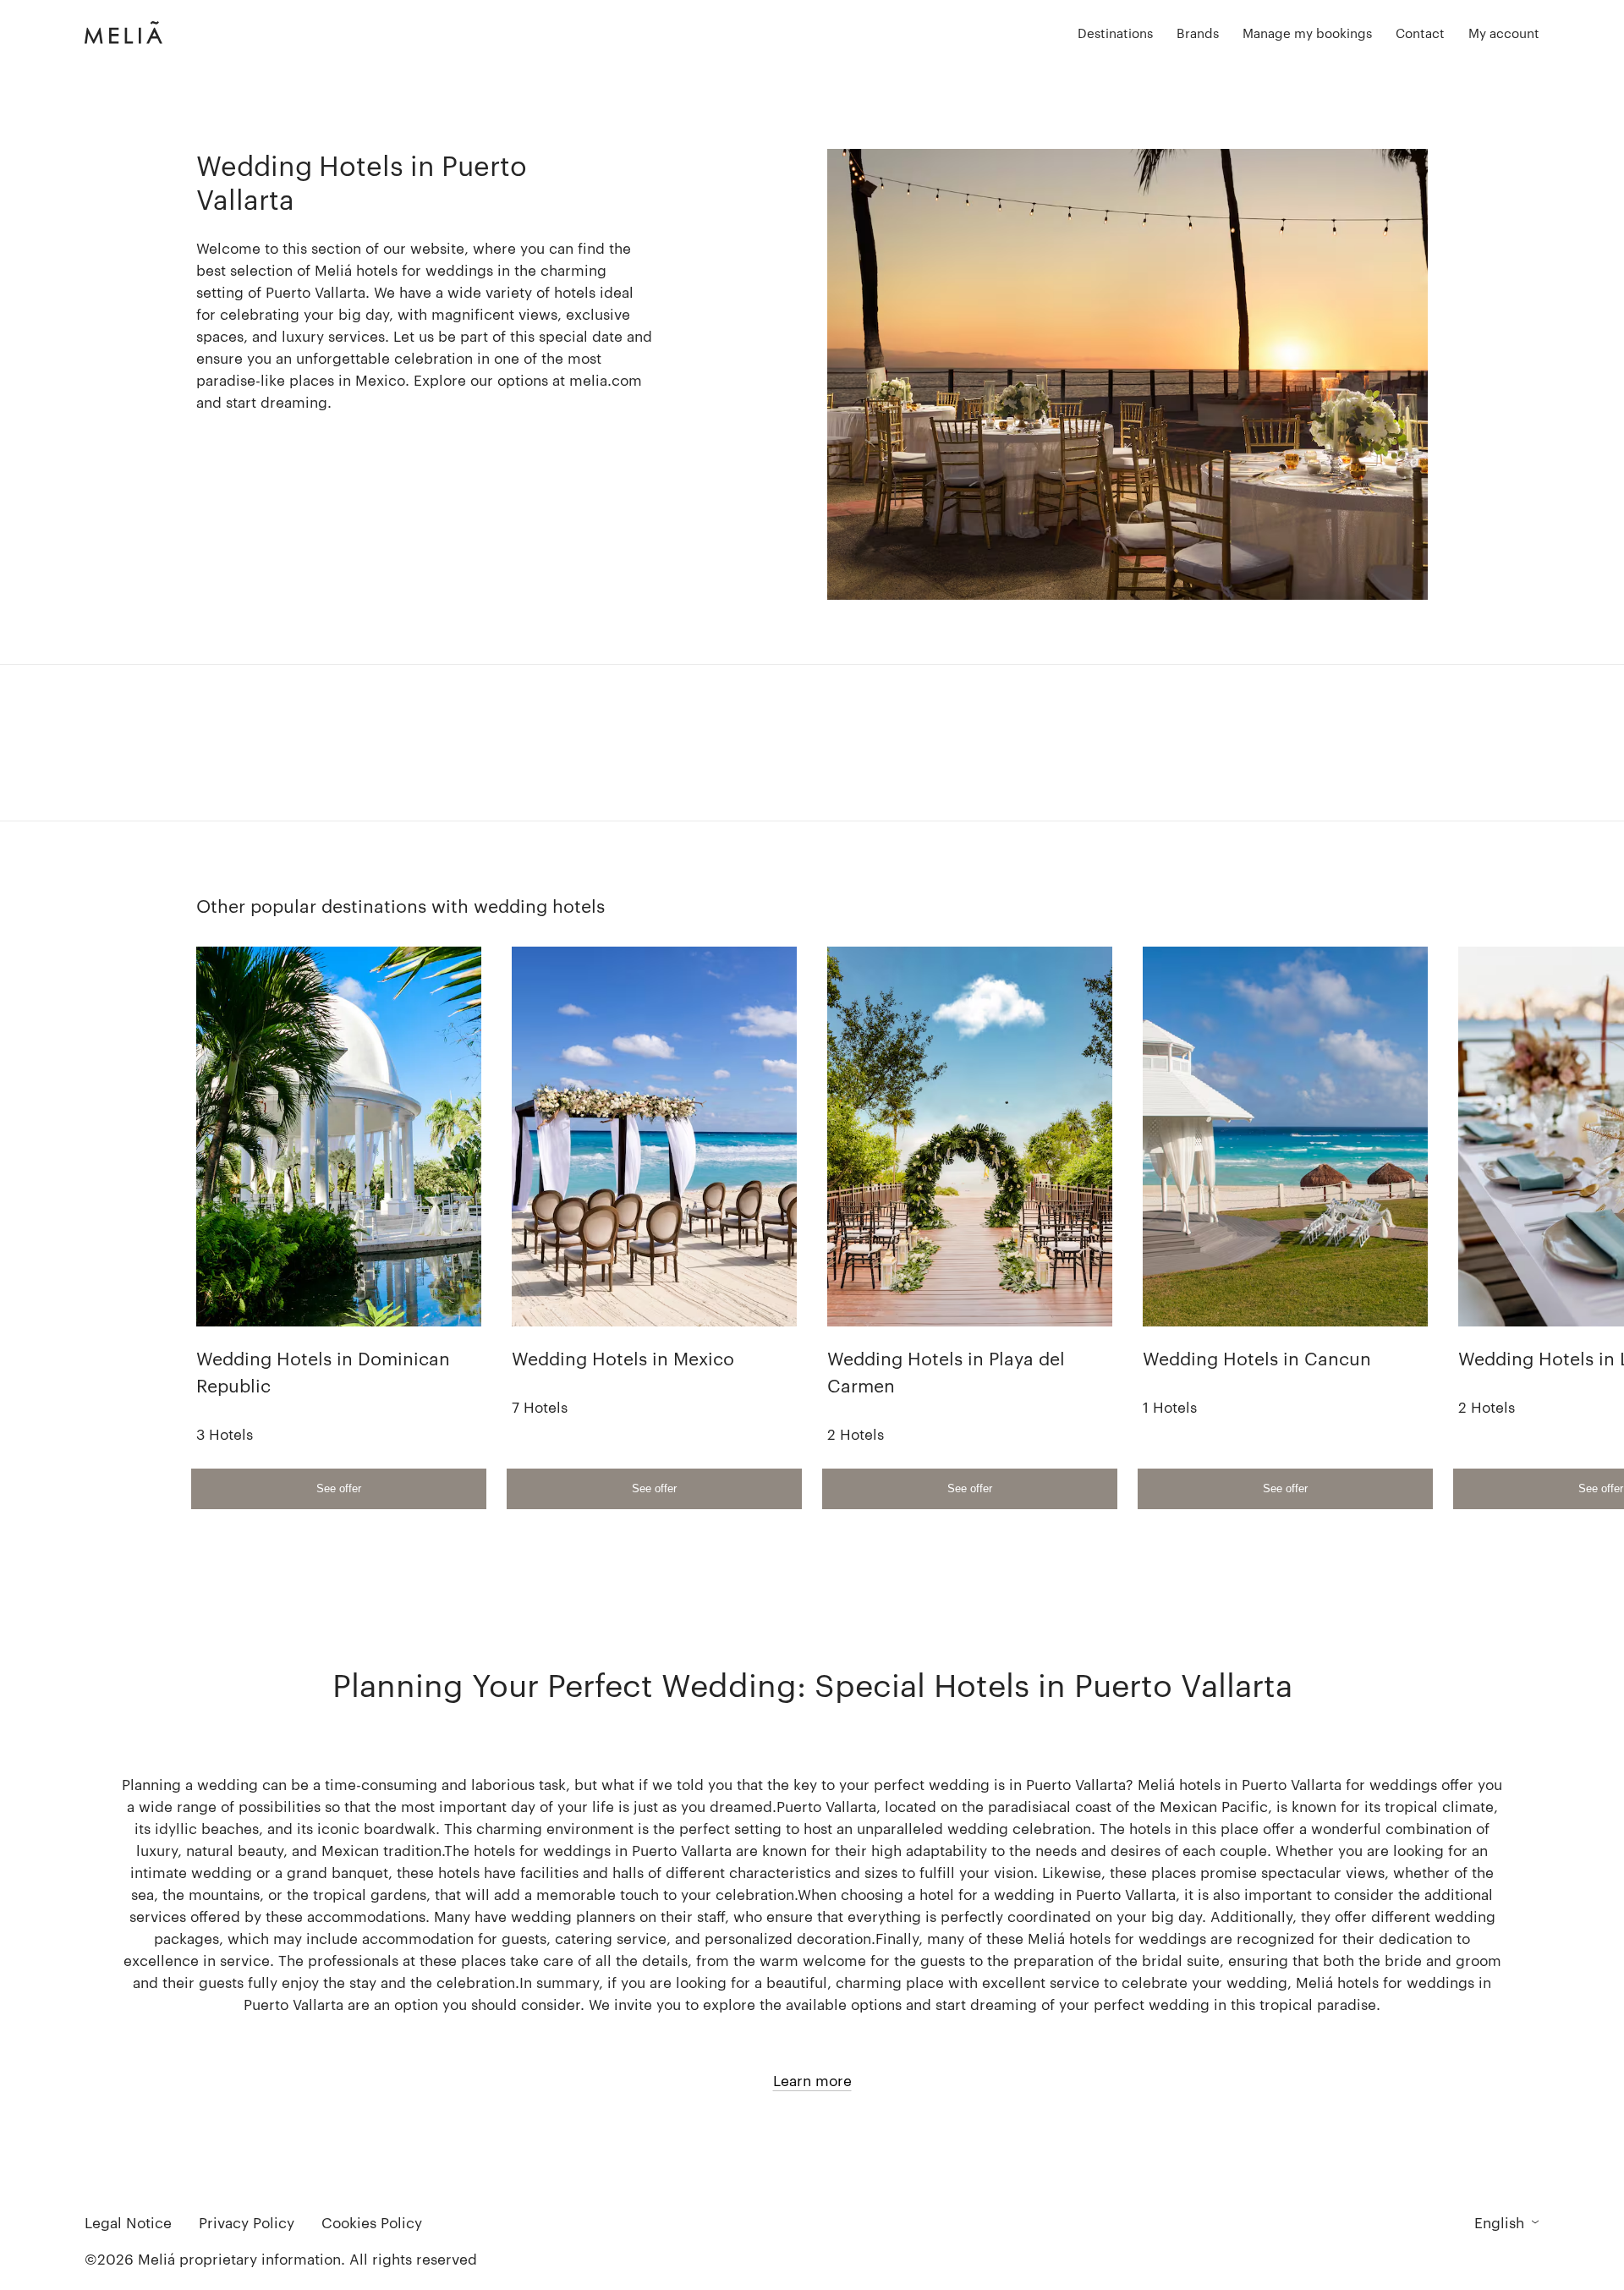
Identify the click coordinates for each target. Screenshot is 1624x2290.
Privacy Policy (247, 2222)
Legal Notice (128, 2222)
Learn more (812, 2080)
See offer (339, 1488)
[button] (1115, 33)
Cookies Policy (372, 2222)
